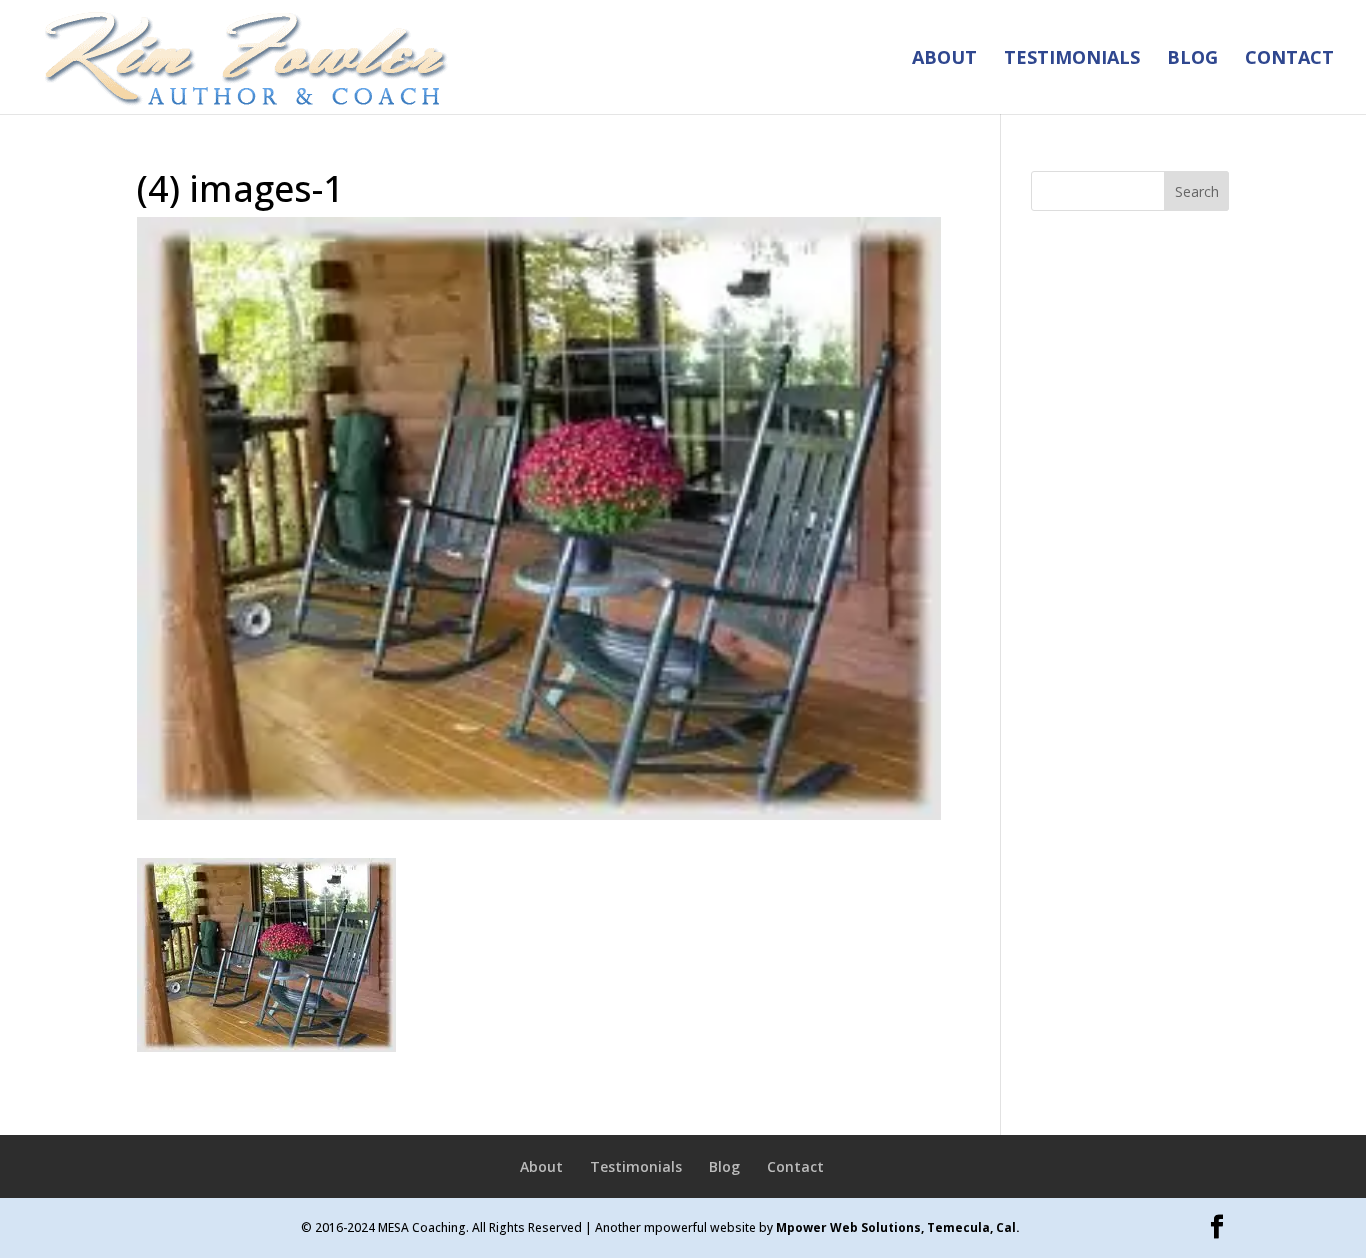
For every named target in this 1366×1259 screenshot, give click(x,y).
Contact (1289, 59)
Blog (1192, 59)
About (944, 59)
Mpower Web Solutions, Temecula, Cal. (898, 1227)
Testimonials (1072, 59)
